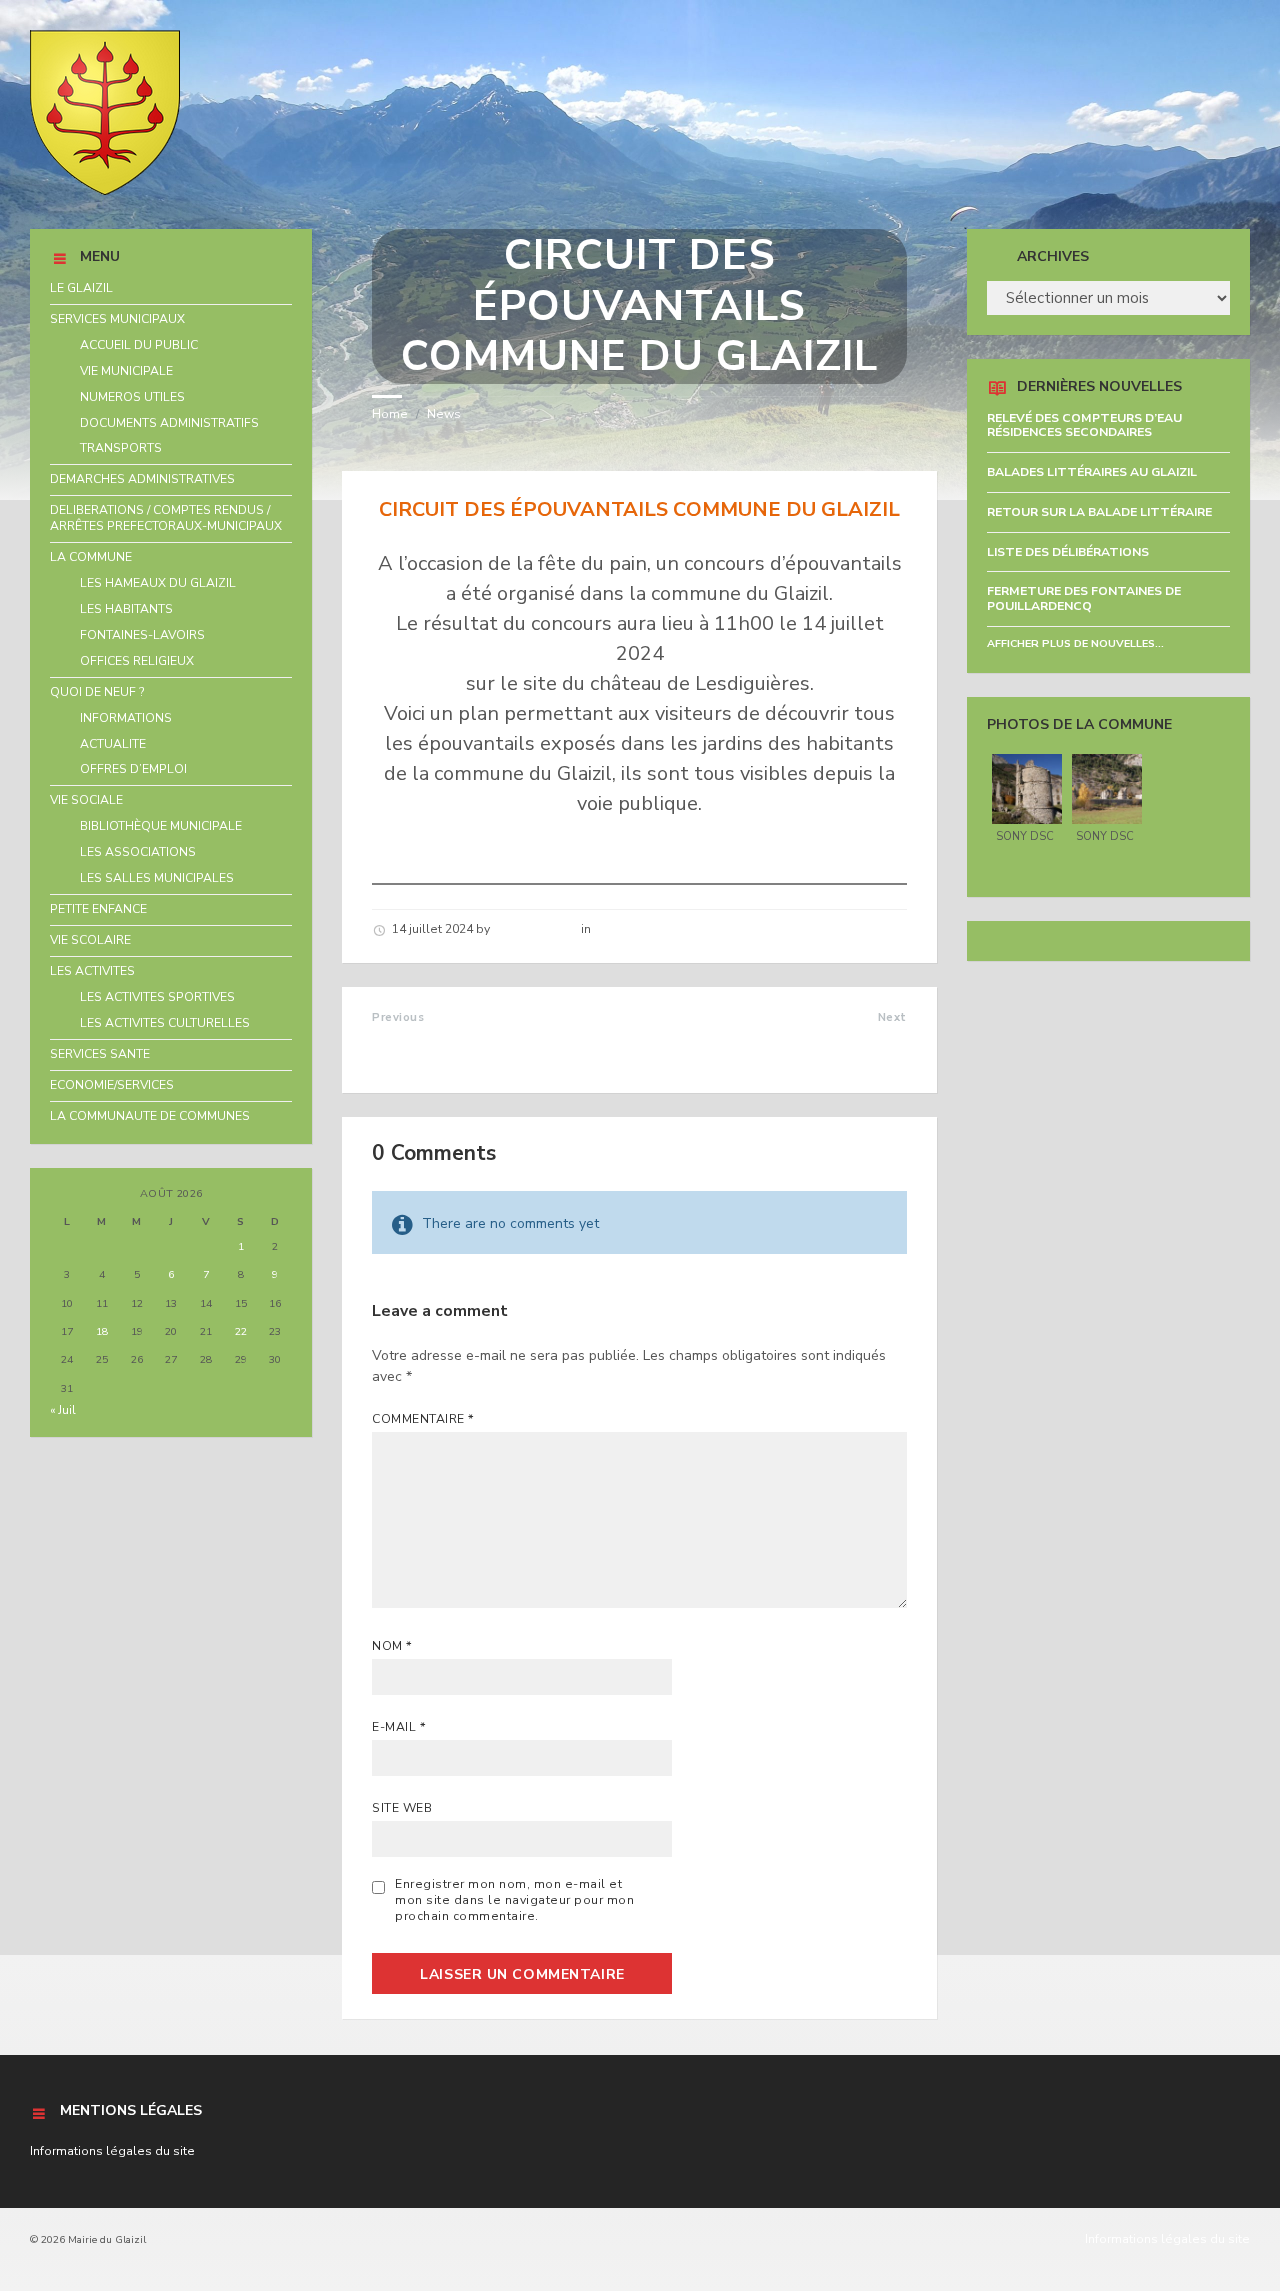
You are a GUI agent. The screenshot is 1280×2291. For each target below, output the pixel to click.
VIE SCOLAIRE (90, 940)
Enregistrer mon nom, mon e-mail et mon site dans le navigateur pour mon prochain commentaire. (514, 1900)
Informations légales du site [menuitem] (1167, 2239)
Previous (398, 1017)
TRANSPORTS (121, 448)
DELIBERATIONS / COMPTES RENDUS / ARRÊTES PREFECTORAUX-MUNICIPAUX (166, 518)
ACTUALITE (113, 744)
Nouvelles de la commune (671, 929)
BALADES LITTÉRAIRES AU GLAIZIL (1092, 472)
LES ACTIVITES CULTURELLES (165, 1023)
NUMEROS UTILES (132, 397)
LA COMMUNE (91, 557)
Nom (392, 1646)
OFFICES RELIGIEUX (137, 661)
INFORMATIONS (126, 718)
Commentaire (423, 1419)
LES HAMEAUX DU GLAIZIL (158, 583)
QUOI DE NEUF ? (97, 692)
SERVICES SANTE (100, 1054)
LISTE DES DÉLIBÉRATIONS (1068, 552)
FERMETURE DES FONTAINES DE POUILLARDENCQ (1084, 598)
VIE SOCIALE (86, 800)
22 (241, 1331)
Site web (402, 1808)
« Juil (63, 1410)
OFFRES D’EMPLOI (133, 769)
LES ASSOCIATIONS (138, 852)
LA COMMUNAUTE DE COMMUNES (150, 1116)
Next (892, 1017)
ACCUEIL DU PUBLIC (139, 345)
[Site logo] (105, 190)
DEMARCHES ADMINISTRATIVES (142, 479)
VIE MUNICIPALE (126, 371)
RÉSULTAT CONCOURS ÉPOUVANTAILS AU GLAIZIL (478, 1048)
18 (102, 1331)
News (444, 414)
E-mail (399, 1727)
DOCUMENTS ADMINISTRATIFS (169, 423)
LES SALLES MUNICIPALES (157, 878)
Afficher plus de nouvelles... (1075, 643)
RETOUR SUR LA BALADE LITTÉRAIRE (1099, 512)
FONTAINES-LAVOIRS (142, 635)
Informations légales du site (112, 2151)
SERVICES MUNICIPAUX (117, 319)
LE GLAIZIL (81, 288)
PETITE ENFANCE (98, 909)
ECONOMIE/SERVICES (112, 1085)
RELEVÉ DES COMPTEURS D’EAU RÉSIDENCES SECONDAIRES (1084, 425)
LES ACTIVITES (92, 971)
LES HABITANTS (126, 609)
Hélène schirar (535, 929)
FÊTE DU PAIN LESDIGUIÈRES (796, 1039)
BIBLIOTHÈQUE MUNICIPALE (161, 826)
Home (390, 414)
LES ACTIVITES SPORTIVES (157, 997)
